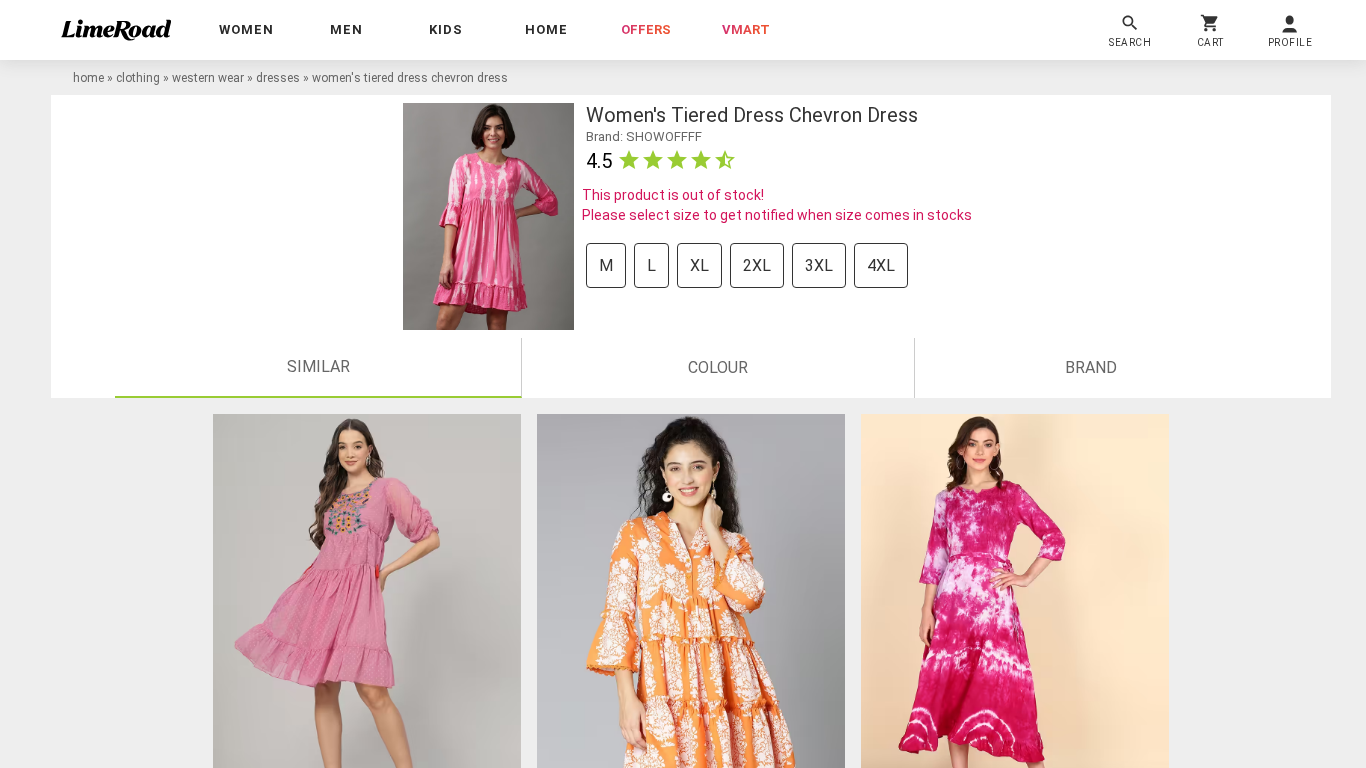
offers (646, 29)
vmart (746, 29)
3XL (819, 265)
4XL (881, 265)
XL (699, 265)
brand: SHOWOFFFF (644, 136)
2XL (757, 265)
